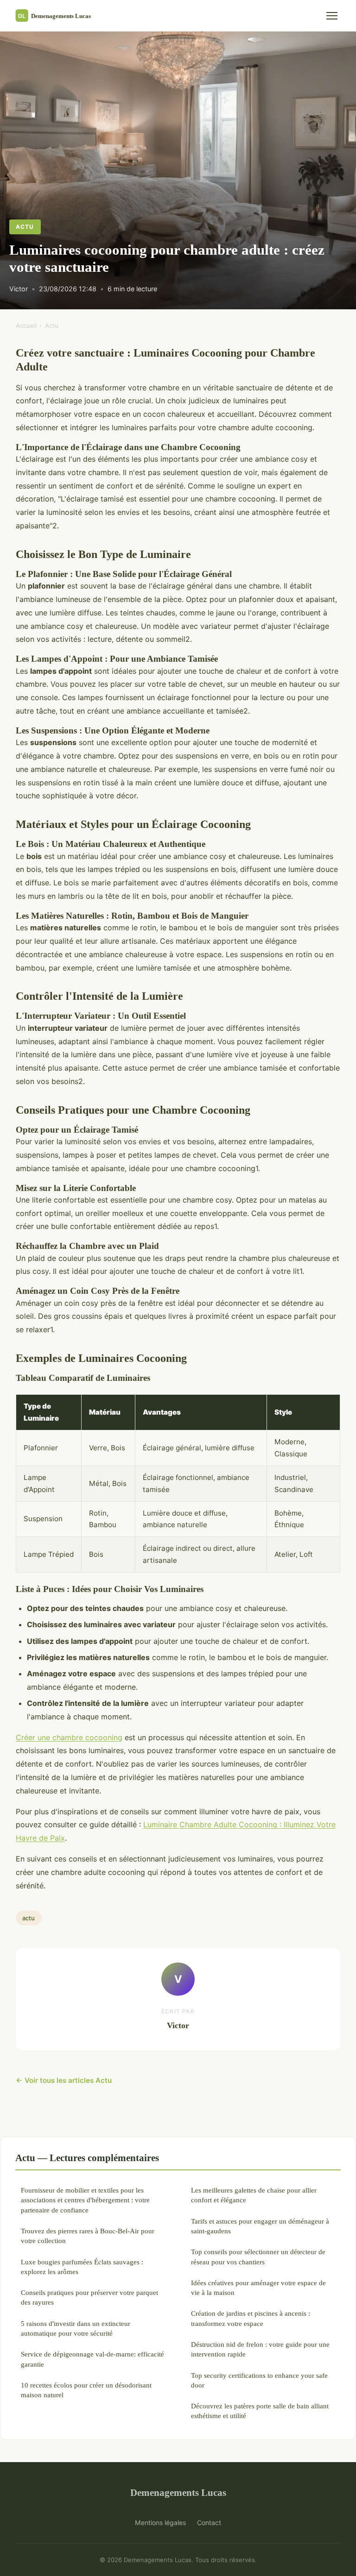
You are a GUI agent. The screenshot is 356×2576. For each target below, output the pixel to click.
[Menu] (332, 16)
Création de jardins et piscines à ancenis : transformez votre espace (251, 2318)
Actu (25, 227)
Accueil (26, 326)
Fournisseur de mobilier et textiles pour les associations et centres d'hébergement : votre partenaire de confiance (85, 2200)
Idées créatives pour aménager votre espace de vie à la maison (258, 2288)
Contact (209, 2523)
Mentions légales (160, 2523)
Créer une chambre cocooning (69, 1737)
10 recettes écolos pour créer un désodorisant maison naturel (86, 2390)
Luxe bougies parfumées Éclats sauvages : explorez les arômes (82, 2267)
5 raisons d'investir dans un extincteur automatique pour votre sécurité (76, 2328)
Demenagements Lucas (178, 2492)
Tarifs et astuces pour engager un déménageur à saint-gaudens (260, 2226)
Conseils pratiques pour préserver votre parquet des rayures (89, 2297)
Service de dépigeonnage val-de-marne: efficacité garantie (92, 2359)
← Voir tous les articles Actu (64, 2080)
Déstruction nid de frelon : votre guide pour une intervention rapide (260, 2349)
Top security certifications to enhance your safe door (259, 2380)
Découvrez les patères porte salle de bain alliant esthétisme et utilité (260, 2411)
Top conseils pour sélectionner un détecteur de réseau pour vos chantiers (258, 2256)
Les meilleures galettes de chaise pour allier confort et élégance (254, 2195)
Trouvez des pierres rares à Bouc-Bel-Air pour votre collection (88, 2236)
